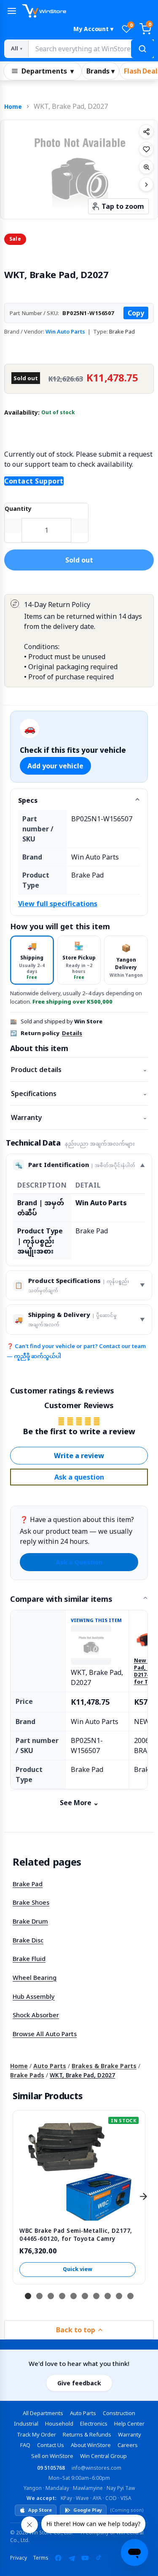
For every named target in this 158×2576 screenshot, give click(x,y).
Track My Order (36, 2434)
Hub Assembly (34, 1996)
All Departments (43, 2413)
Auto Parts (50, 2066)
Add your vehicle (55, 766)
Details (72, 1033)
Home (13, 106)
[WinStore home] (88, 11)
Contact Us (51, 2445)
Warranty (79, 1117)
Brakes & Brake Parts (104, 2066)
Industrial (26, 2424)
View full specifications (58, 904)
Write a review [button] (79, 1456)
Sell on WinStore (52, 2456)
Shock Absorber (36, 2015)
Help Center (129, 2424)
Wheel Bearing (35, 1977)
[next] (143, 2196)
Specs (28, 800)
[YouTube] (85, 2558)
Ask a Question (79, 1562)
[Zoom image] (146, 167)
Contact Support (34, 481)
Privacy (19, 2558)
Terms (41, 2558)
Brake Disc (28, 1940)
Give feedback (79, 2383)
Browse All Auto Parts (45, 2034)
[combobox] (91, 49)
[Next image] (146, 184)
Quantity (18, 509)
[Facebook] (58, 2558)
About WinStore (91, 2445)
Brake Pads (27, 2075)
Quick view (78, 2269)
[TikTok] (99, 2558)
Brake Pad (28, 1884)
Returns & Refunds (87, 2434)
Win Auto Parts (65, 331)
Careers (128, 2445)
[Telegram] (72, 2558)
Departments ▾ (48, 71)
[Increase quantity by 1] (80, 526)
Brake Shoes (31, 1902)
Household (59, 2424)
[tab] (32, 960)
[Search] (142, 49)
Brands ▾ (100, 71)
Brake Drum (30, 1921)
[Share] (146, 131)
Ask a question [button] (79, 1477)
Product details (79, 1070)
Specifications (79, 1093)
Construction (119, 2413)
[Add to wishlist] (146, 149)
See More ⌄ (79, 1803)
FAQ (25, 2445)
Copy (136, 313)
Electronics (94, 2424)
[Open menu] (12, 11)
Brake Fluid (29, 1958)
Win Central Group (103, 2456)
